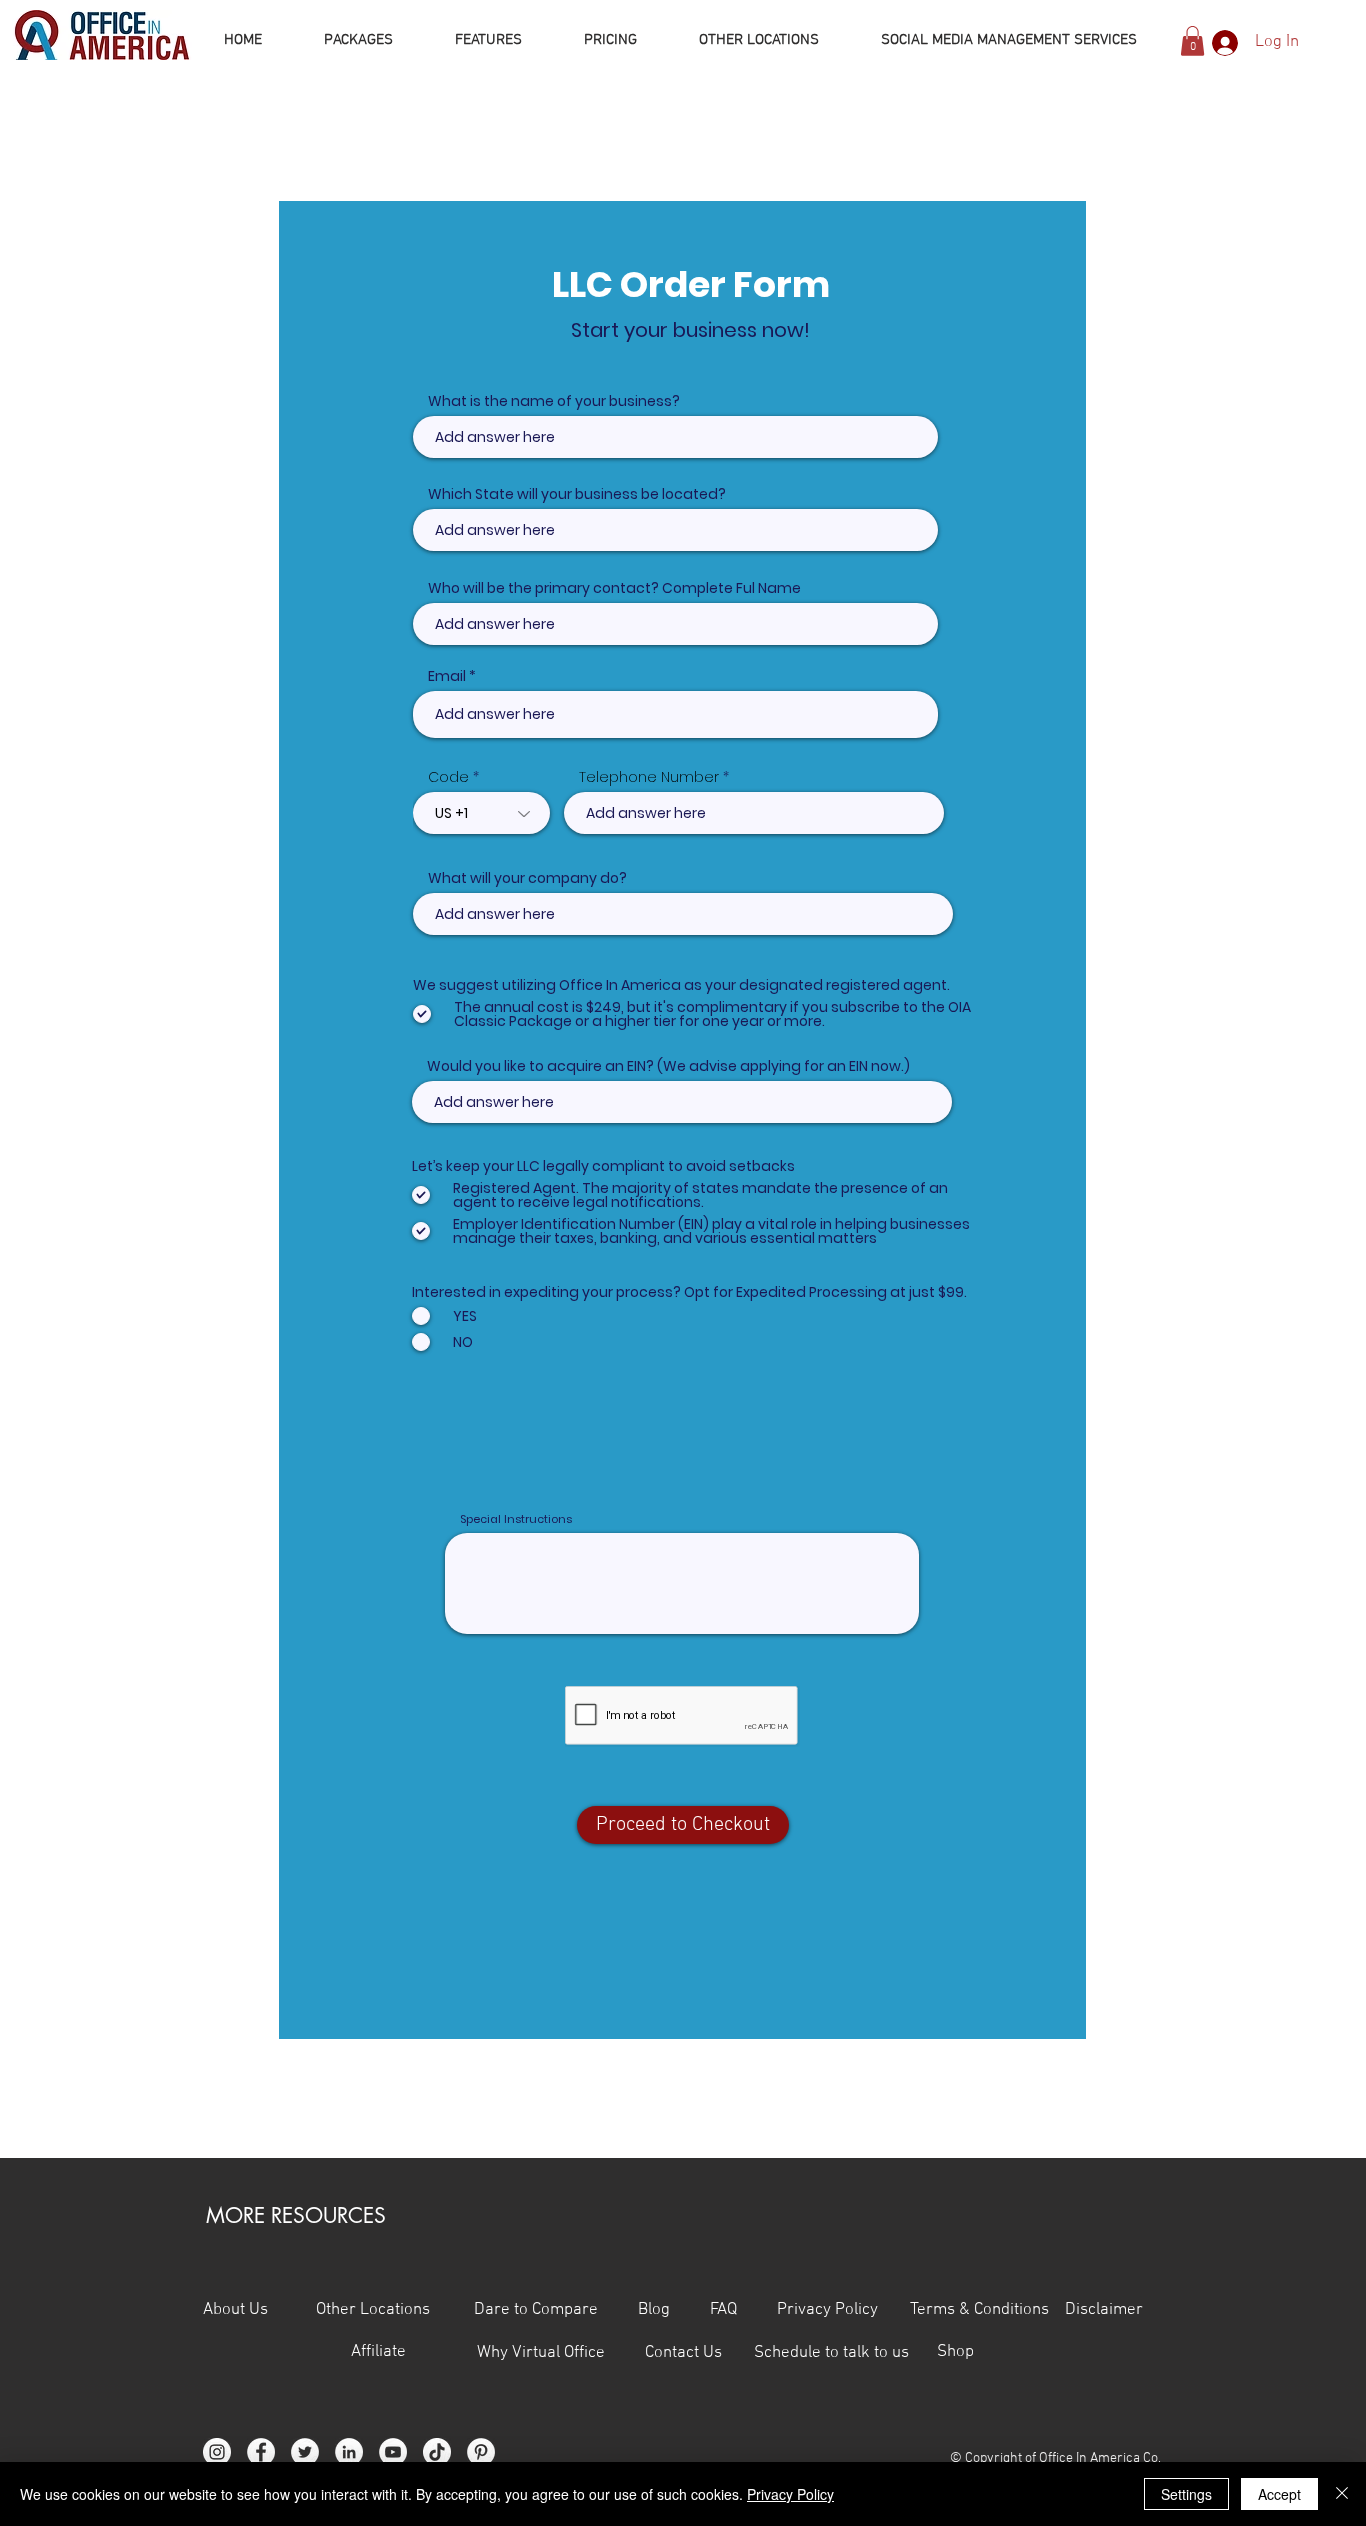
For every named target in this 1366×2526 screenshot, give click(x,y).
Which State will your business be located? (577, 494)
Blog (654, 2310)
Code (448, 777)
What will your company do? (527, 878)
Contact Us (699, 2353)
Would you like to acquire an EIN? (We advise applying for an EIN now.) (668, 1066)
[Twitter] (305, 2452)
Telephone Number (649, 777)
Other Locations (373, 2310)
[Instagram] (217, 2452)
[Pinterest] (481, 2452)
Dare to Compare (536, 2310)
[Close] (1342, 2494)
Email (447, 676)
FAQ (743, 2310)
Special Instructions (516, 1519)
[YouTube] (393, 2452)
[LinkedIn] (349, 2452)
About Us (235, 2310)
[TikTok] (437, 2452)
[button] (1192, 41)
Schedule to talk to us (831, 2353)
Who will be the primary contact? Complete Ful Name (614, 588)
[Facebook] (261, 2452)
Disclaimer (1104, 2310)
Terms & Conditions (981, 2310)
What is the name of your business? (554, 401)
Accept (1279, 2494)
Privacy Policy (843, 2310)
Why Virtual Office (539, 2353)
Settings (1186, 2494)
